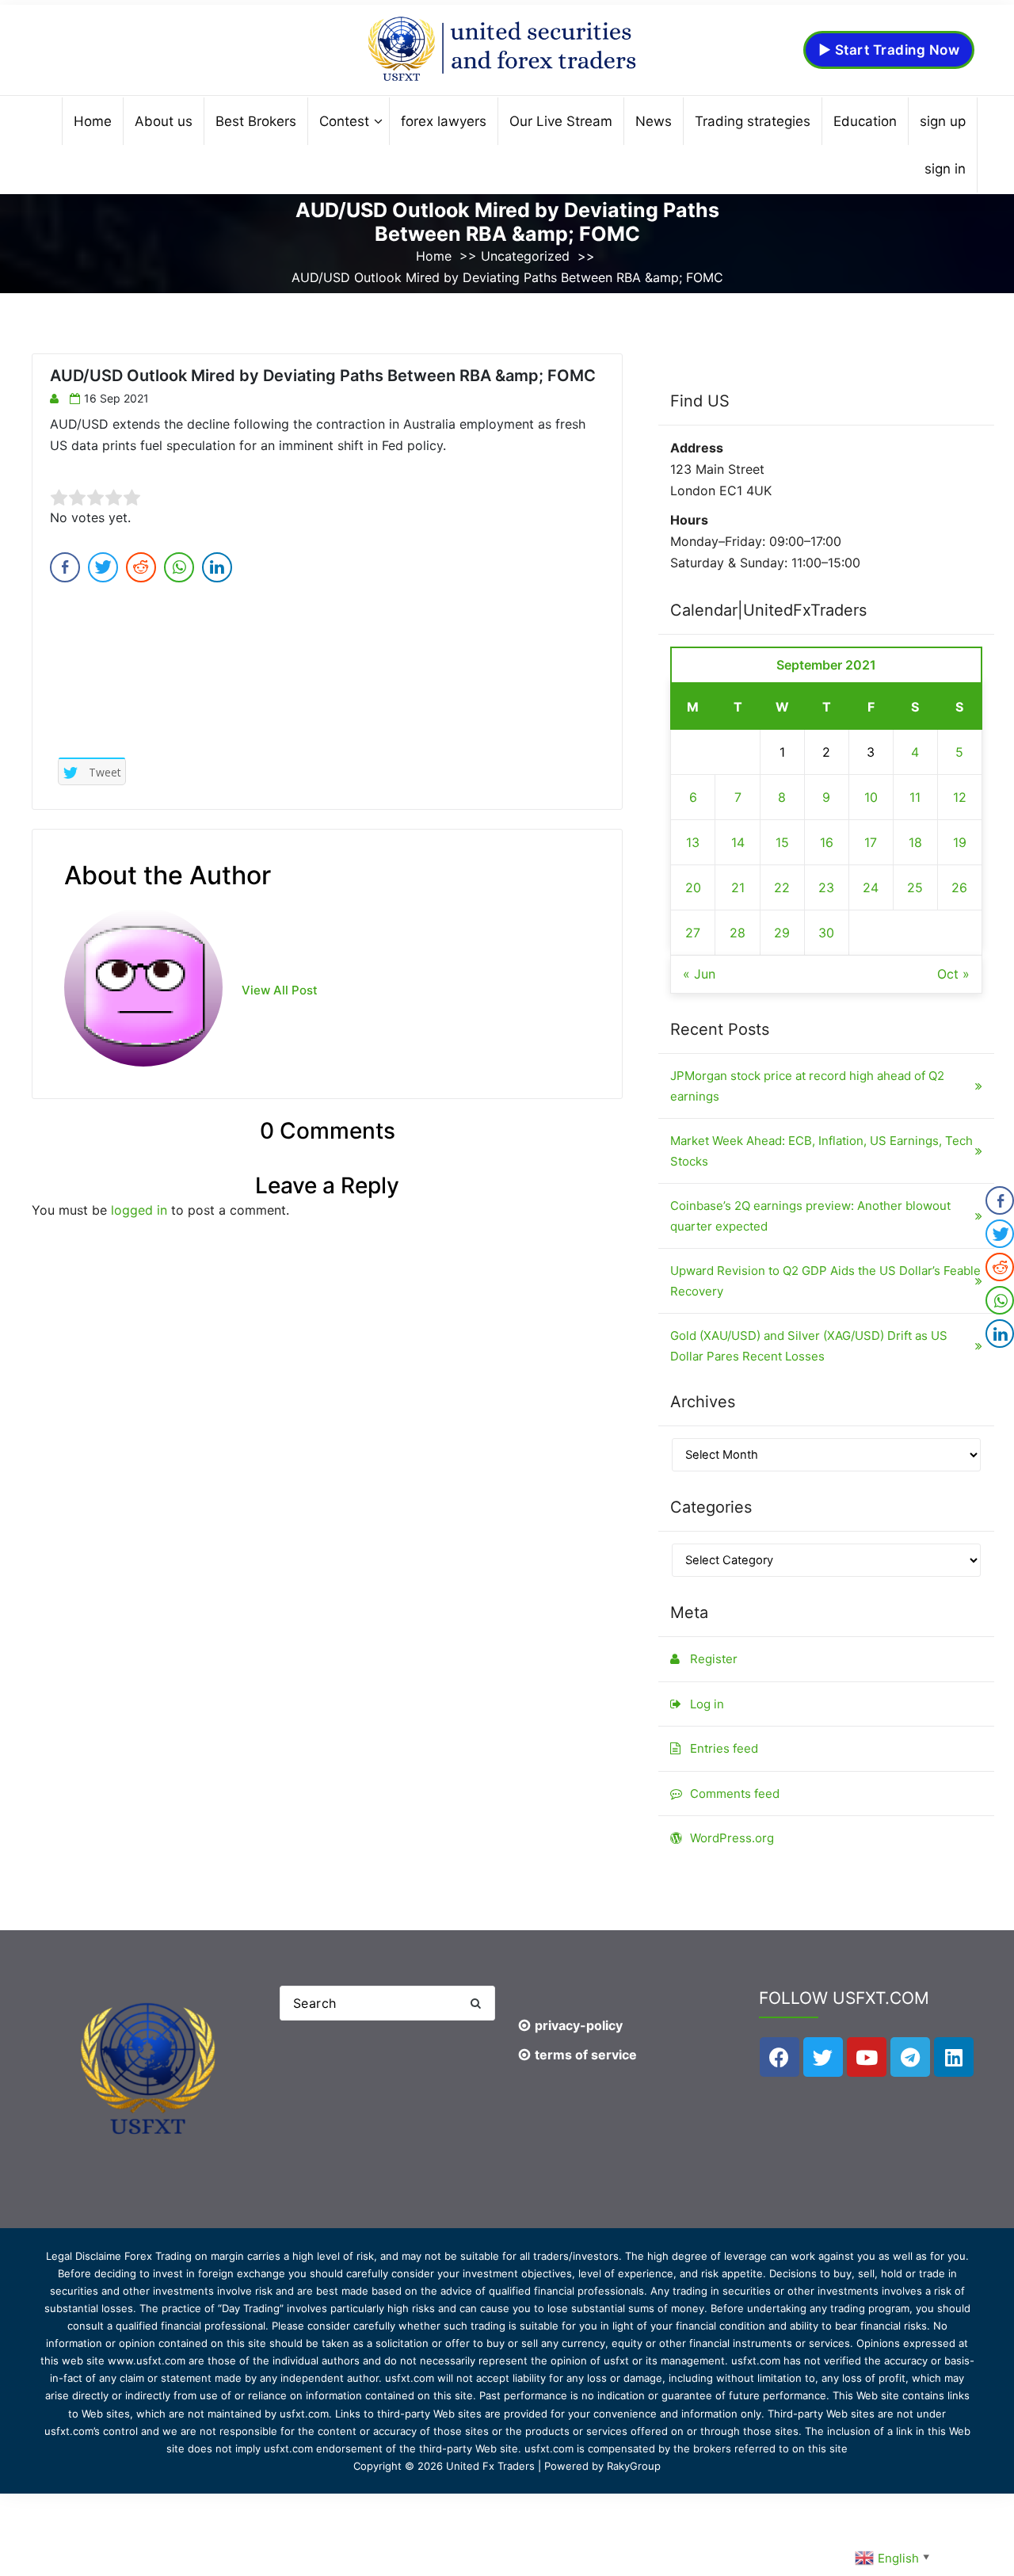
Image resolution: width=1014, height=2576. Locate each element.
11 (915, 797)
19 (960, 842)
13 (693, 842)
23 (826, 887)
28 (738, 933)
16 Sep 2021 (116, 398)
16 (827, 842)
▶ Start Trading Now (889, 50)
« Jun (699, 974)
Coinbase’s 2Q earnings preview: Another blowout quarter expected (810, 1216)
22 (782, 887)
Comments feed (735, 1794)
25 (915, 887)
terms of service (586, 2055)
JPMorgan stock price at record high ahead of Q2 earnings (807, 1086)
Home (434, 256)
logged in (139, 1210)
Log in (707, 1704)
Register (714, 1659)
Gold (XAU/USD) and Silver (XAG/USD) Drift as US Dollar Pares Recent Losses (809, 1346)
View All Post (280, 990)
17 (871, 842)
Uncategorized (525, 256)
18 (915, 842)
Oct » (953, 974)
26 (959, 887)
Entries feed (724, 1748)
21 (738, 887)
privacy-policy (579, 2025)
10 (871, 797)
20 (693, 887)
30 (826, 933)
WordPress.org (732, 1838)
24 (871, 887)
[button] (475, 2004)
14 (738, 842)
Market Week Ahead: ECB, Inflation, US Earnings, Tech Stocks (821, 1151)
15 (782, 842)
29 (782, 933)
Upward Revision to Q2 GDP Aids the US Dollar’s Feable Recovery (825, 1281)
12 (960, 797)
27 (693, 933)
